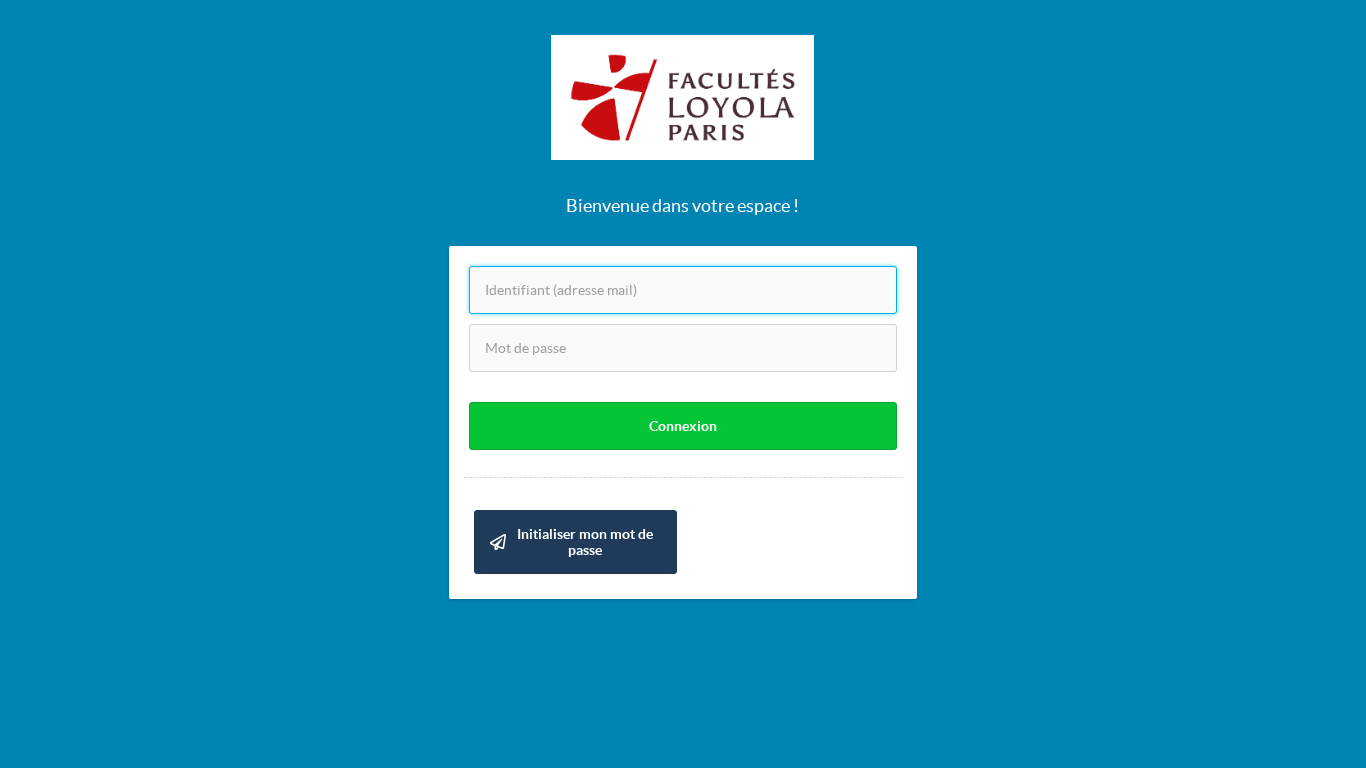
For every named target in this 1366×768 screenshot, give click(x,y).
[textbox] (683, 290)
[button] (683, 426)
